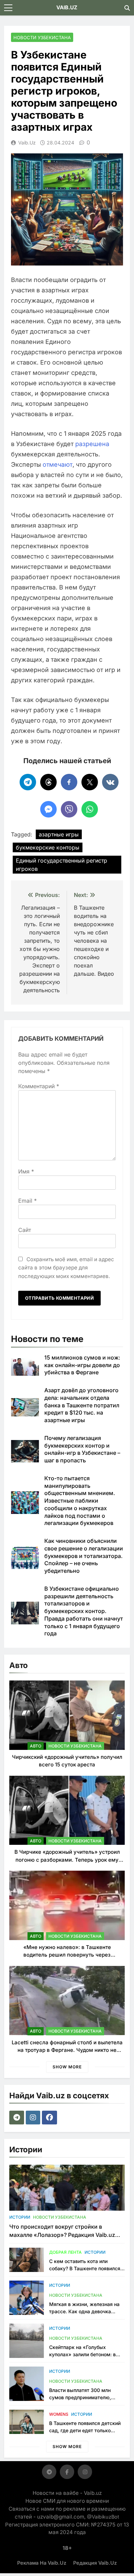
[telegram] (18, 2118)
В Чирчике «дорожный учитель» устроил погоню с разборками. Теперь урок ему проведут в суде (67, 1860)
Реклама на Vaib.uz (42, 2563)
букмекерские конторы (48, 847)
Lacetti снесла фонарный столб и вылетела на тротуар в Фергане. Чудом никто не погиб (67, 2050)
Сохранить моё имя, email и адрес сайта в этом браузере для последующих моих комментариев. (66, 1268)
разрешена (92, 444)
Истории (20, 2217)
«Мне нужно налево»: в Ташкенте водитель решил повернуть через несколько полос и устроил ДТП (67, 1955)
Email (27, 1201)
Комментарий (39, 1086)
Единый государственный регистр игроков (62, 865)
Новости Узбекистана (42, 37)
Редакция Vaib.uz (95, 2563)
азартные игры (59, 834)
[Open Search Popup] (127, 8)
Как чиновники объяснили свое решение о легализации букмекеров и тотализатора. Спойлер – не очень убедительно (84, 1556)
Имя (26, 1171)
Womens (59, 2414)
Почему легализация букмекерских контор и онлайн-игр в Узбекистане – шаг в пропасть (82, 1449)
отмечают (58, 464)
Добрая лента (65, 2252)
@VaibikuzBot (103, 2517)
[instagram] (34, 2118)
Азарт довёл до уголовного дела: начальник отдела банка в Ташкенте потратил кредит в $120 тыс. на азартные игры (82, 1405)
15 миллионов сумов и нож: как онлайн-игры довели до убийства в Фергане (82, 1365)
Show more (67, 2067)
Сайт (25, 1230)
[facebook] (50, 2118)
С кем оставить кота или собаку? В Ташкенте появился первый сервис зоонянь (85, 2268)
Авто (36, 1746)
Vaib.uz (27, 143)
